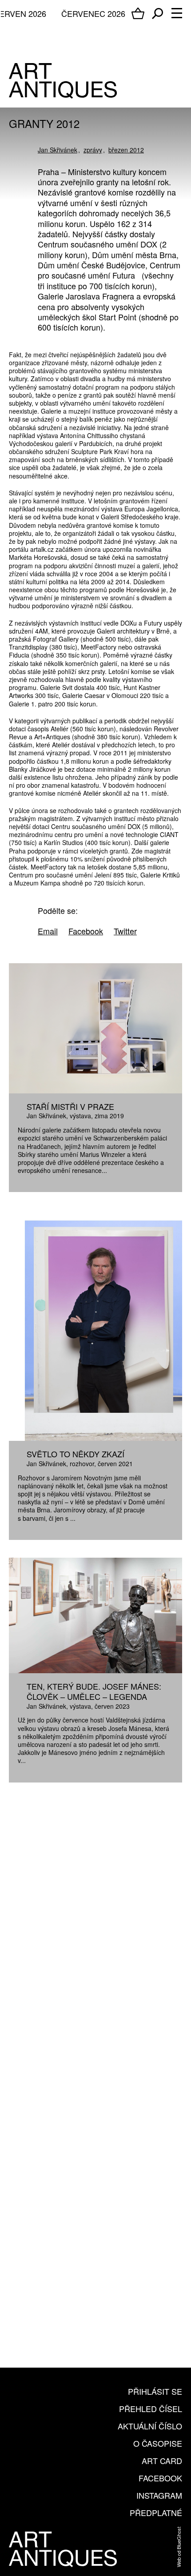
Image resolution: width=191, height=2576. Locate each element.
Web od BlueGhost (179, 2547)
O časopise (158, 2443)
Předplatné (156, 2512)
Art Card (162, 2460)
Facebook (160, 2478)
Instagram (159, 2495)
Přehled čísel (151, 2409)
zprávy (93, 150)
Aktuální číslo (150, 2426)
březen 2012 (126, 150)
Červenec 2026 (93, 13)
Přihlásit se (155, 2391)
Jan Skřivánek (58, 150)
